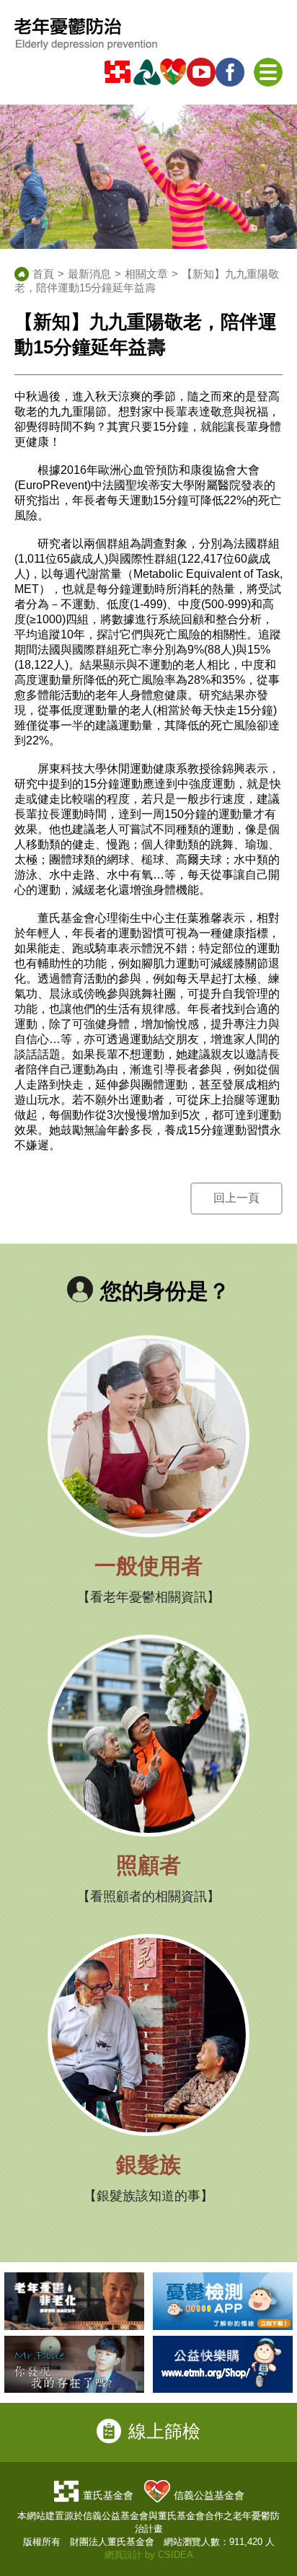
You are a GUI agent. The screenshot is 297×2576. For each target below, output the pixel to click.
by (150, 2555)
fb (232, 72)
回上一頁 (236, 1198)
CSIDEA (176, 2555)
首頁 (43, 274)
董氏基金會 (108, 2495)
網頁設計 (123, 2555)
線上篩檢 (164, 2431)
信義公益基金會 (209, 2495)
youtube (203, 72)
